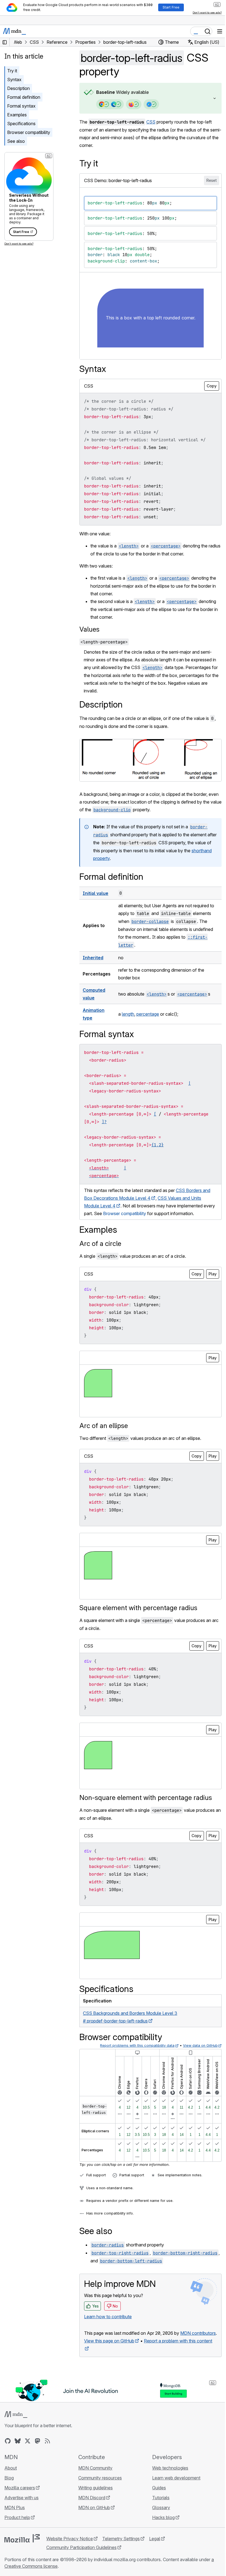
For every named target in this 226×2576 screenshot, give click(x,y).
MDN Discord (90, 2503)
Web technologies (167, 2474)
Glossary (158, 2513)
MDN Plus (15, 2513)
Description (18, 88)
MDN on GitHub (93, 2513)
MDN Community (94, 2474)
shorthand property (112, 857)
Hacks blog (161, 2523)
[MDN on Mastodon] (37, 2447)
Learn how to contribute (108, 2315)
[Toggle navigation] (220, 31)
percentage (148, 1013)
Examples (17, 115)
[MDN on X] (28, 2447)
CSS (151, 122)
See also (16, 141)
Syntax (14, 80)
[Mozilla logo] (22, 2544)
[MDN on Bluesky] (18, 2447)
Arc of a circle (100, 1242)
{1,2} (158, 1144)
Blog (9, 2484)
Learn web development (173, 2484)
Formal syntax (21, 106)
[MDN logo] (16, 2420)
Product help (17, 2523)
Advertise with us (21, 2503)
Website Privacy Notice (70, 2544)
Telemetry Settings (121, 2544)
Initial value (95, 892)
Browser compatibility (29, 132)
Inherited (93, 957)
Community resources (99, 2484)
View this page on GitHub (109, 2347)
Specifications (21, 124)
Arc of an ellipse (104, 1425)
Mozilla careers (20, 2493)
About (11, 2474)
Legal (155, 2544)
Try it (12, 71)
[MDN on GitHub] (8, 2447)
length (128, 1013)
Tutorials (158, 2503)
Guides (156, 2493)
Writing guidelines (94, 2493)
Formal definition (24, 97)
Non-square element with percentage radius (146, 1797)
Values (89, 629)
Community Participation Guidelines (81, 2553)
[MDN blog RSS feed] (47, 2447)
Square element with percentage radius (138, 1607)
